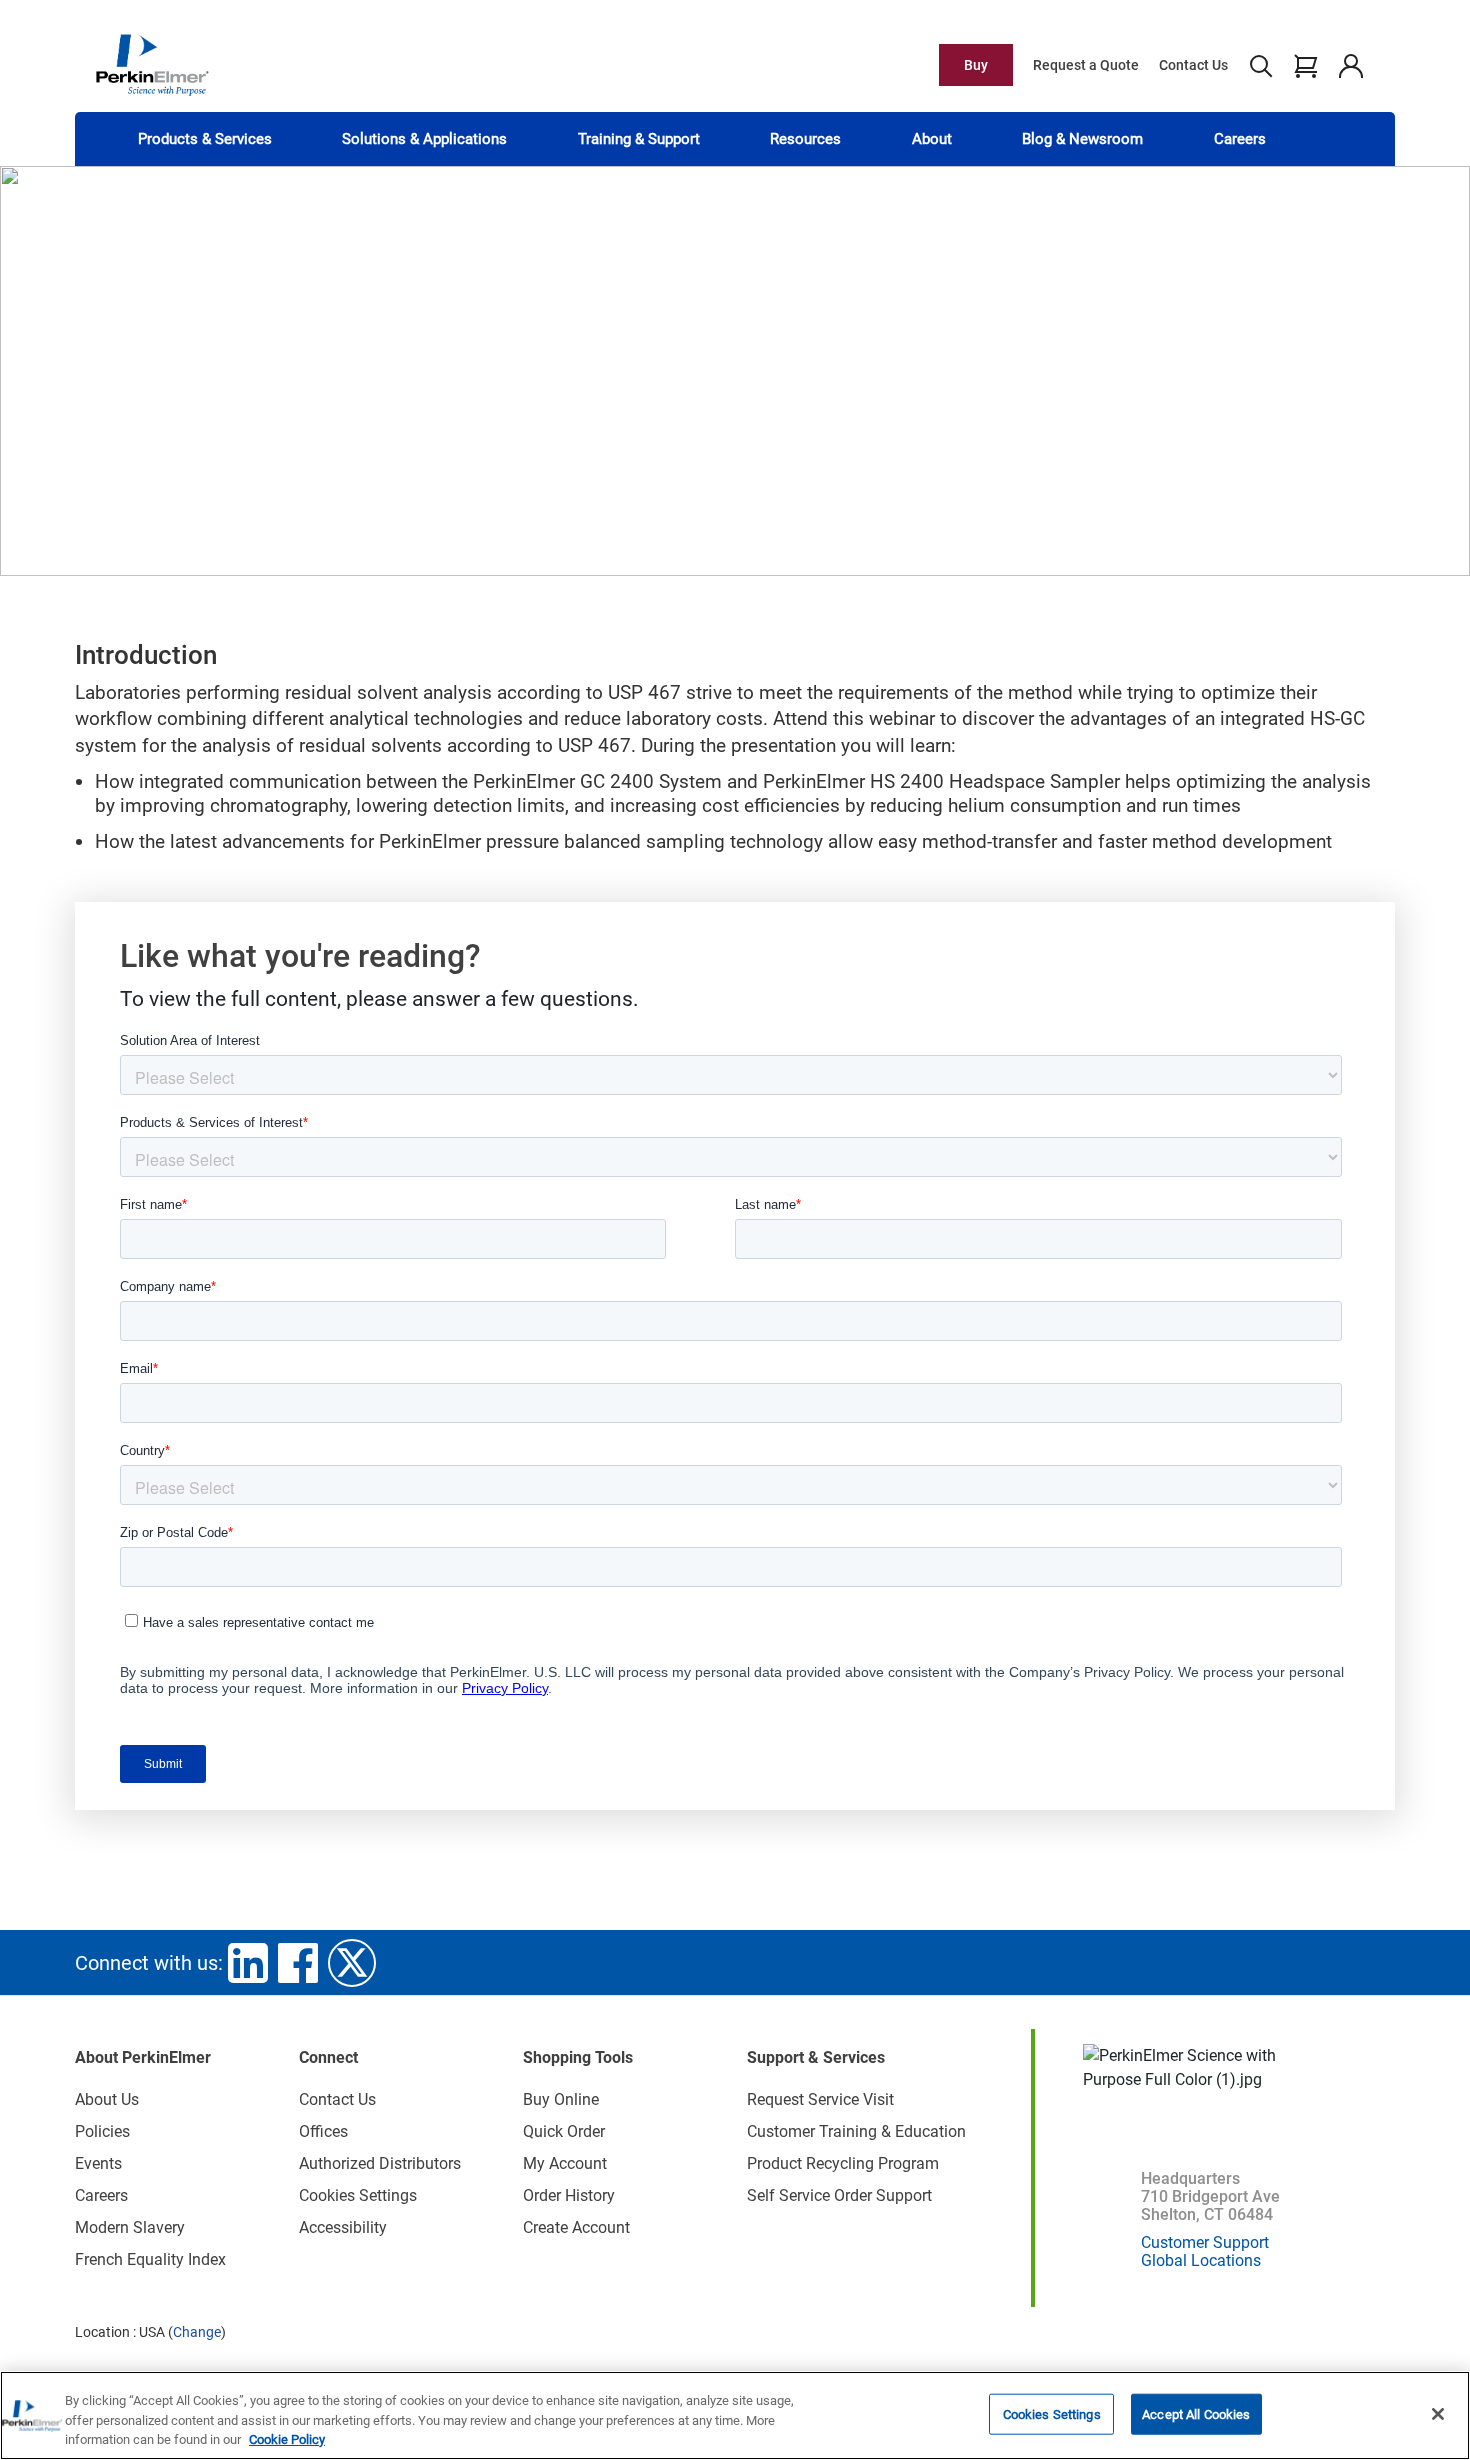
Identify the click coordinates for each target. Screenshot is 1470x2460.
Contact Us (1193, 65)
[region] (735, 2415)
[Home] (152, 64)
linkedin (248, 1963)
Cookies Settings (1052, 2413)
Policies (102, 2131)
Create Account (576, 2227)
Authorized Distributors (380, 2163)
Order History (569, 2195)
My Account (565, 2163)
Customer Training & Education (856, 2131)
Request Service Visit (820, 2099)
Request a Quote (1086, 65)
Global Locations (1201, 2260)
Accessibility (343, 2227)
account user (1350, 65)
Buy (976, 65)
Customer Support (1205, 2242)
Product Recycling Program (843, 2163)
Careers (1240, 139)
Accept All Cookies (1196, 2413)
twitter (352, 1963)
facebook (298, 1963)
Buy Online (561, 2099)
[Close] (1438, 2414)
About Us (107, 2099)
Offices (323, 2131)
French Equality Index (150, 2259)
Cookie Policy (287, 2439)
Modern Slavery (130, 2227)
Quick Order (564, 2131)
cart (1305, 65)
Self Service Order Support (839, 2195)
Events (98, 2163)
